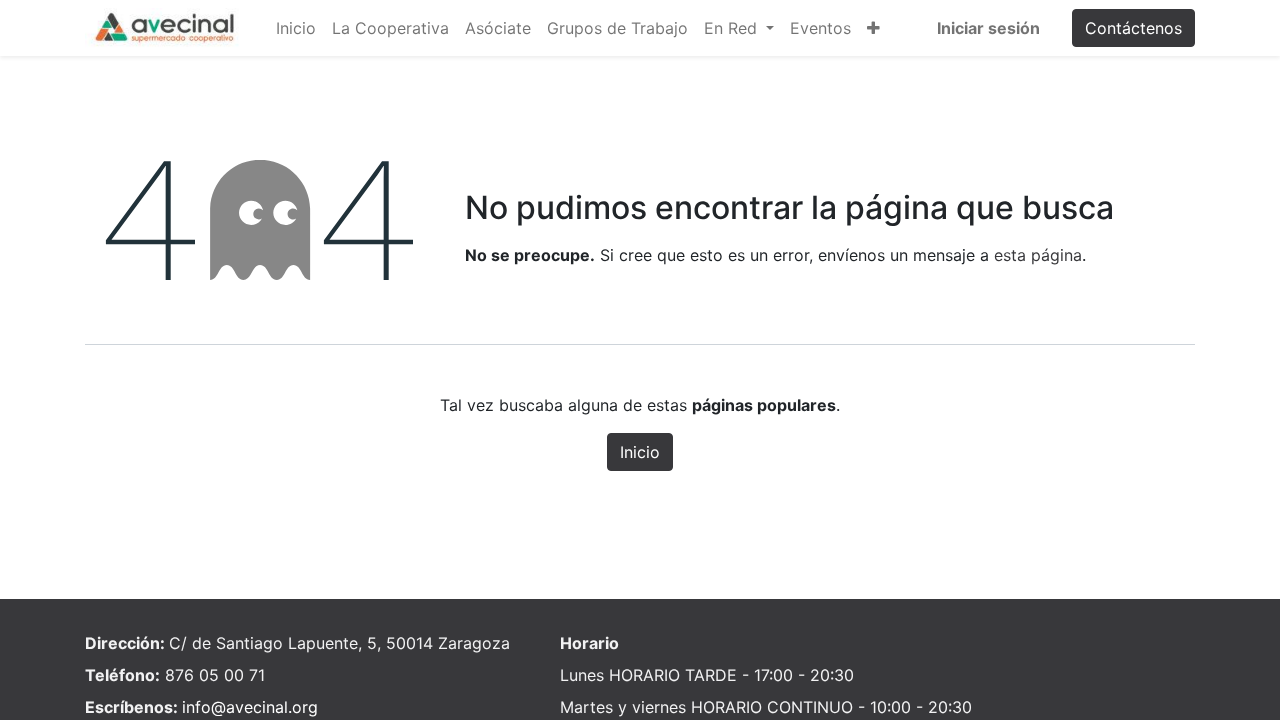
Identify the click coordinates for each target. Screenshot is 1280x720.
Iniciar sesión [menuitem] (988, 28)
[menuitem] (296, 28)
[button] (873, 28)
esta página (1038, 255)
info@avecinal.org (250, 707)
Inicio (640, 452)
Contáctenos (1133, 28)
